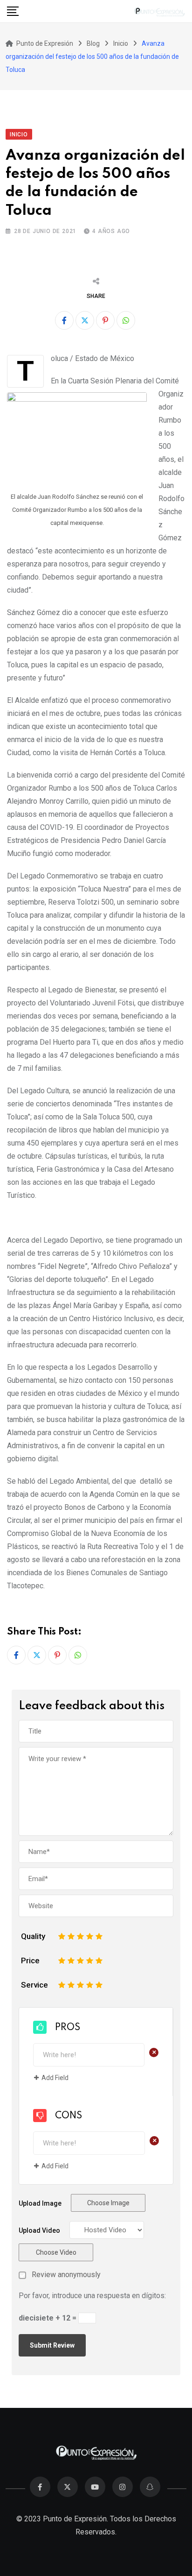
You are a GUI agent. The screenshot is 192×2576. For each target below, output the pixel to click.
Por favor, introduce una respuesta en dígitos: (92, 2296)
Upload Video (39, 2230)
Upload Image (40, 2203)
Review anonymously (66, 2275)
